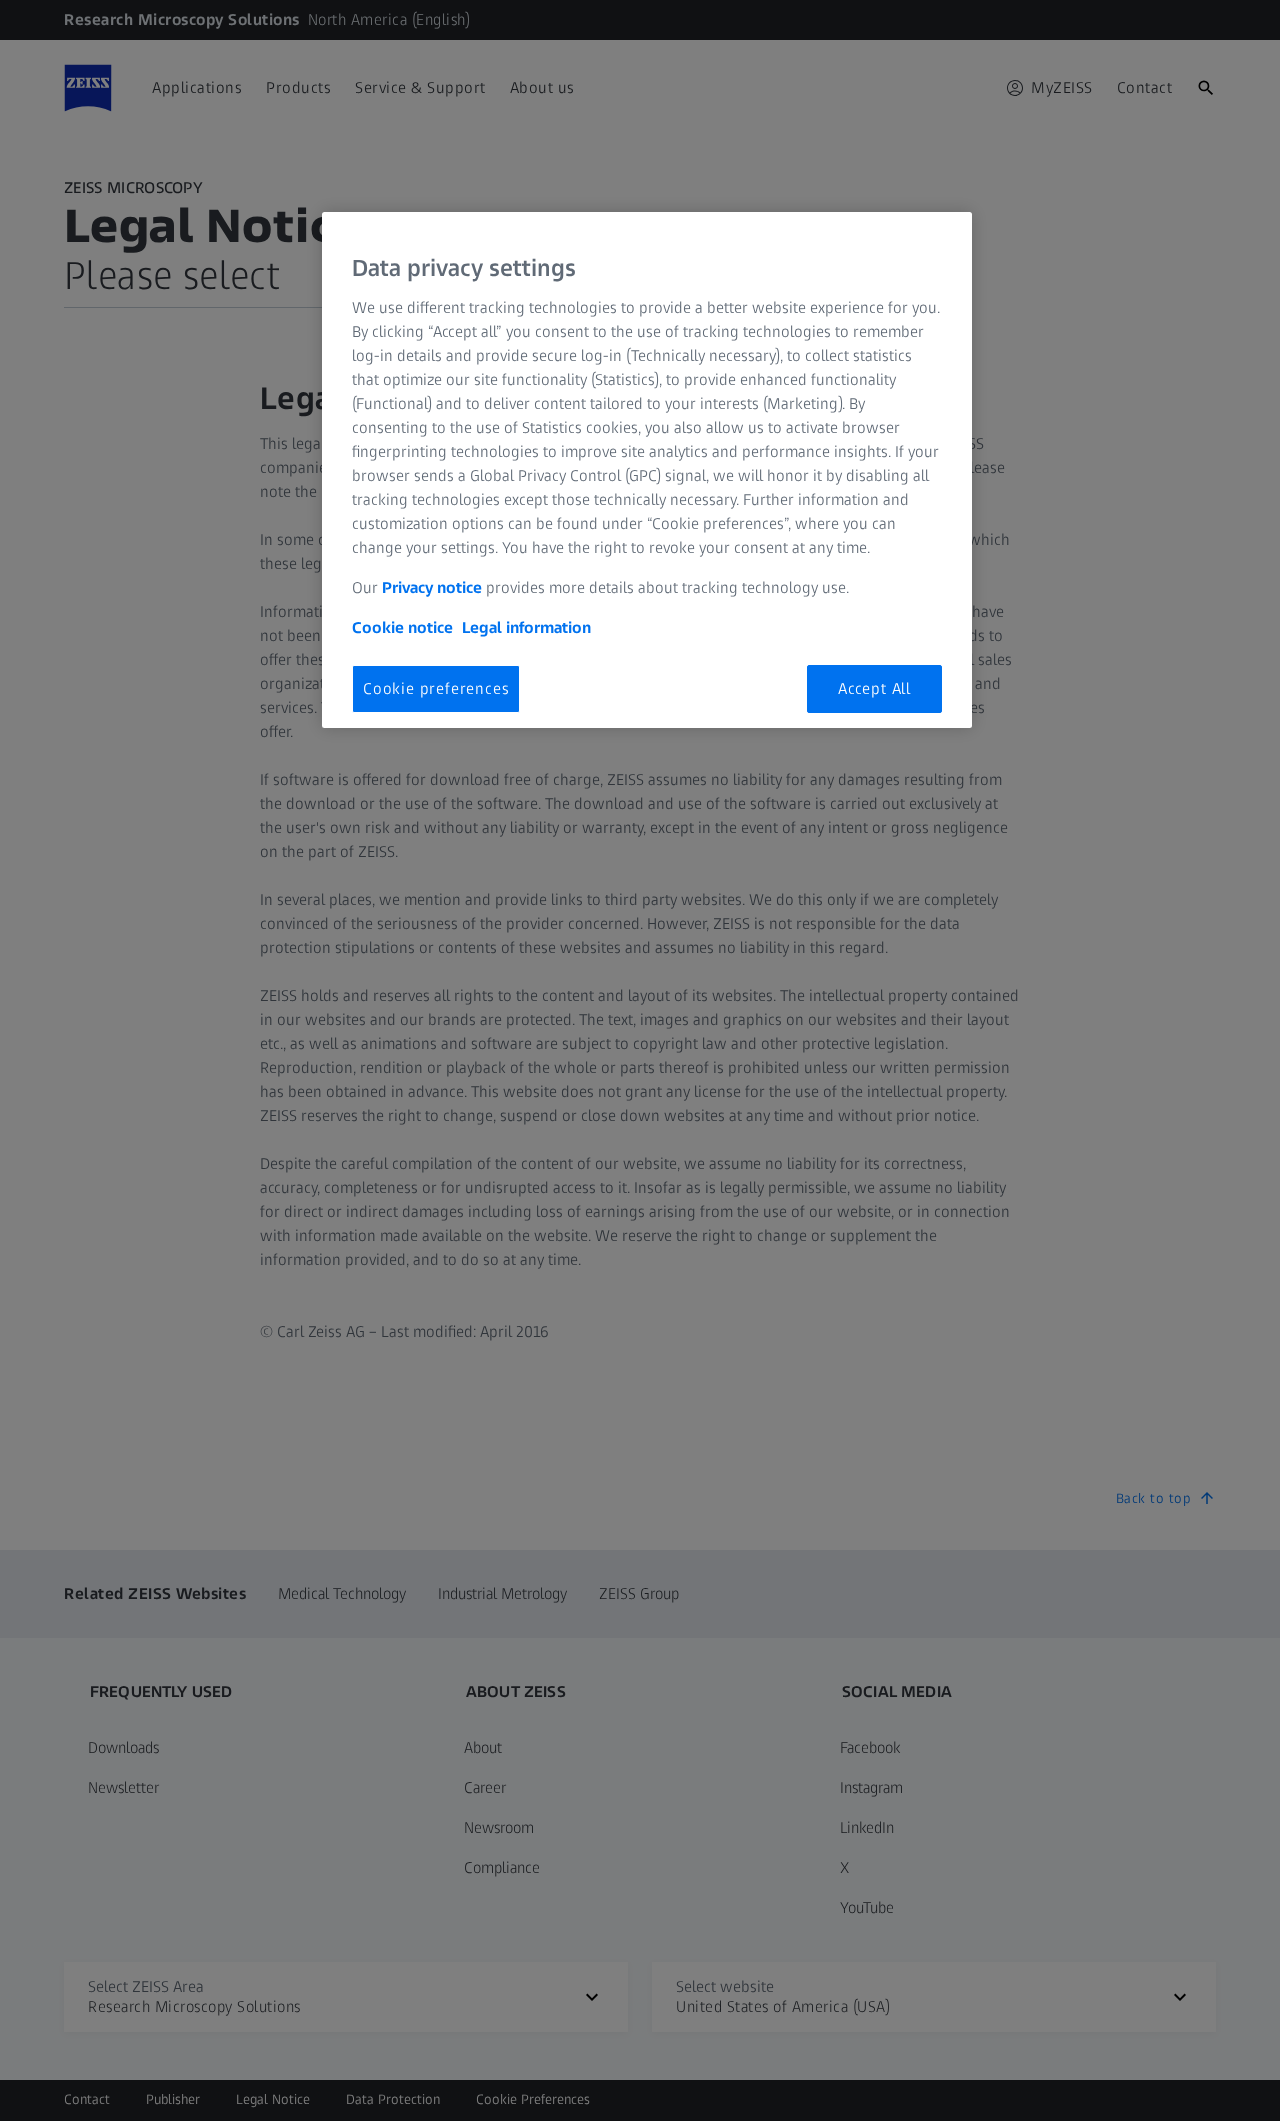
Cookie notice (402, 627)
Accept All (874, 688)
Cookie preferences (436, 688)
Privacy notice (432, 587)
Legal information (526, 627)
